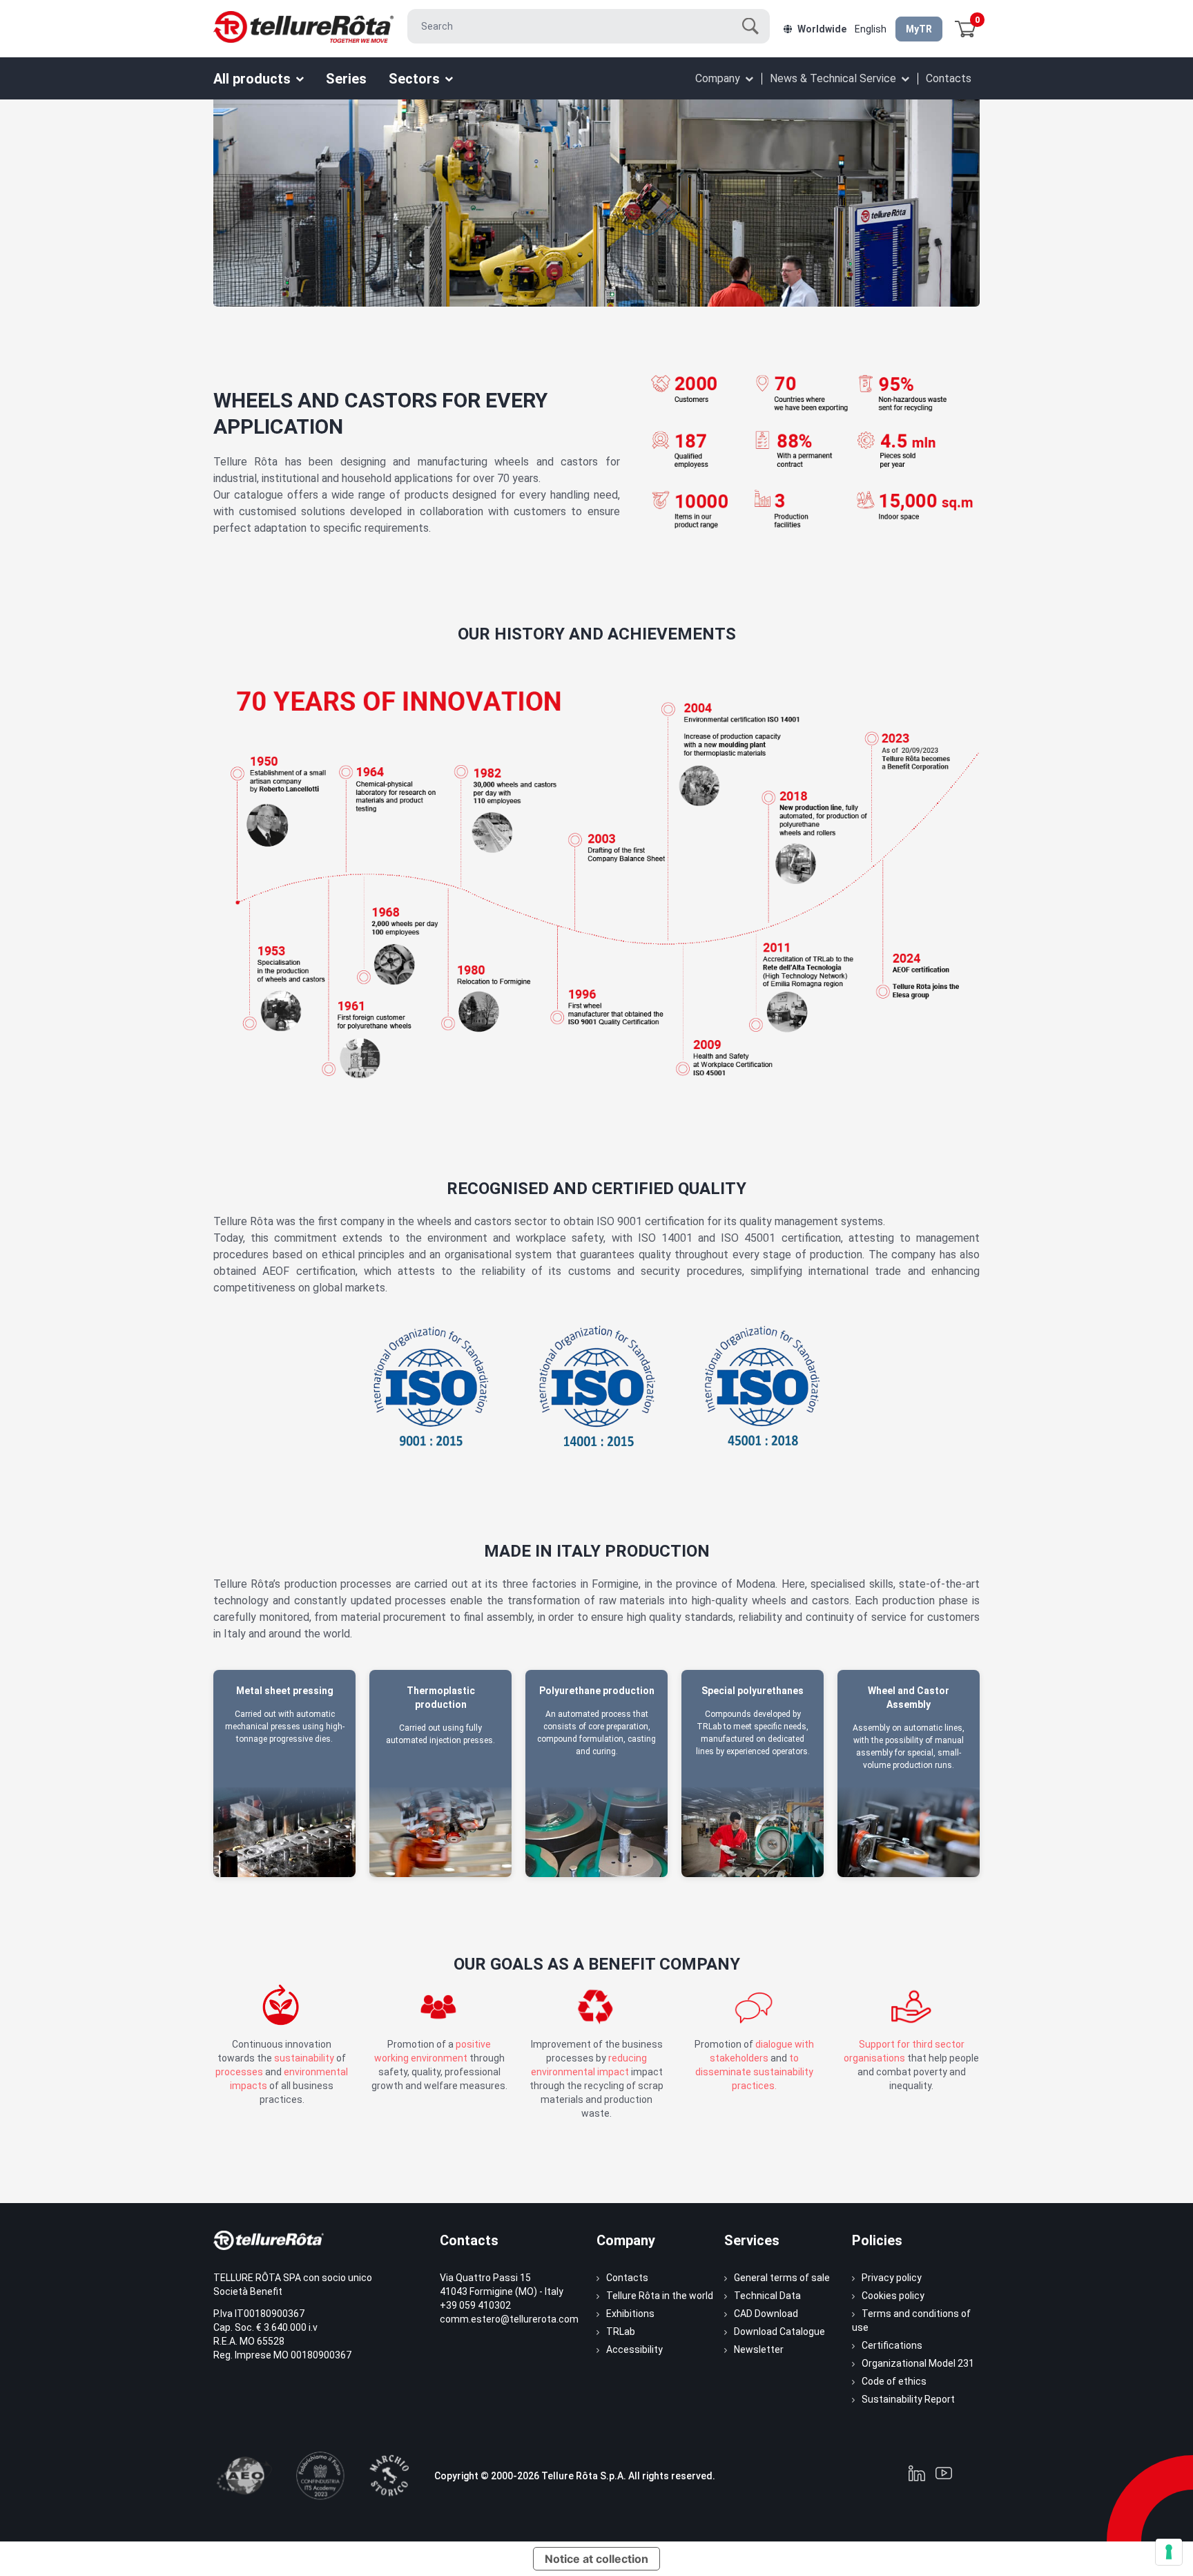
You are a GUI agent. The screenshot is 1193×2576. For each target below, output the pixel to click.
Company (718, 78)
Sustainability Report (908, 2399)
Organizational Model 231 (918, 2363)
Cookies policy (893, 2296)
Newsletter (759, 2349)
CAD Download (766, 2314)
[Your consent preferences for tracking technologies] (1169, 2552)
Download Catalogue (779, 2332)
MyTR (919, 29)
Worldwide (822, 29)
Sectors (414, 79)
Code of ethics (894, 2381)
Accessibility (634, 2349)
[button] (966, 29)
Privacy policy (892, 2278)
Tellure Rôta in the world (660, 2296)
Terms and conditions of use (911, 2320)
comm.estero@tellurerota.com (509, 2319)
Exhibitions (630, 2314)
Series (346, 79)
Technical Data (767, 2296)
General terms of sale (782, 2278)
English (871, 29)
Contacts (949, 78)
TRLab (621, 2332)
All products (252, 79)
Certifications (892, 2345)
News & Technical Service (833, 78)
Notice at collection (596, 2559)
